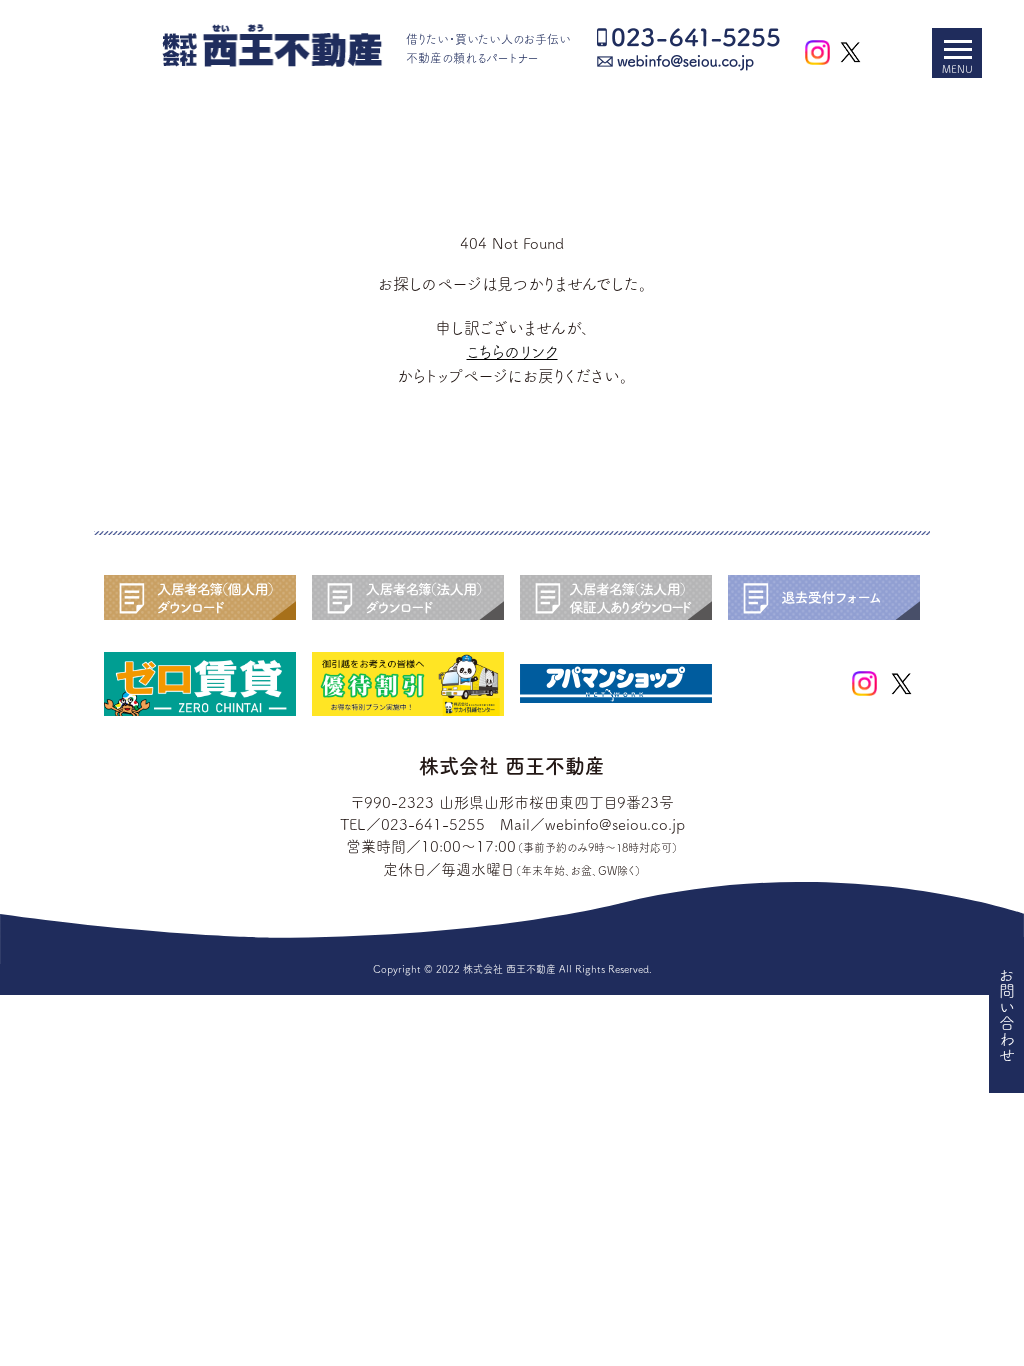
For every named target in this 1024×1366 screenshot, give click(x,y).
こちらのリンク (512, 352)
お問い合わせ (1007, 1015)
